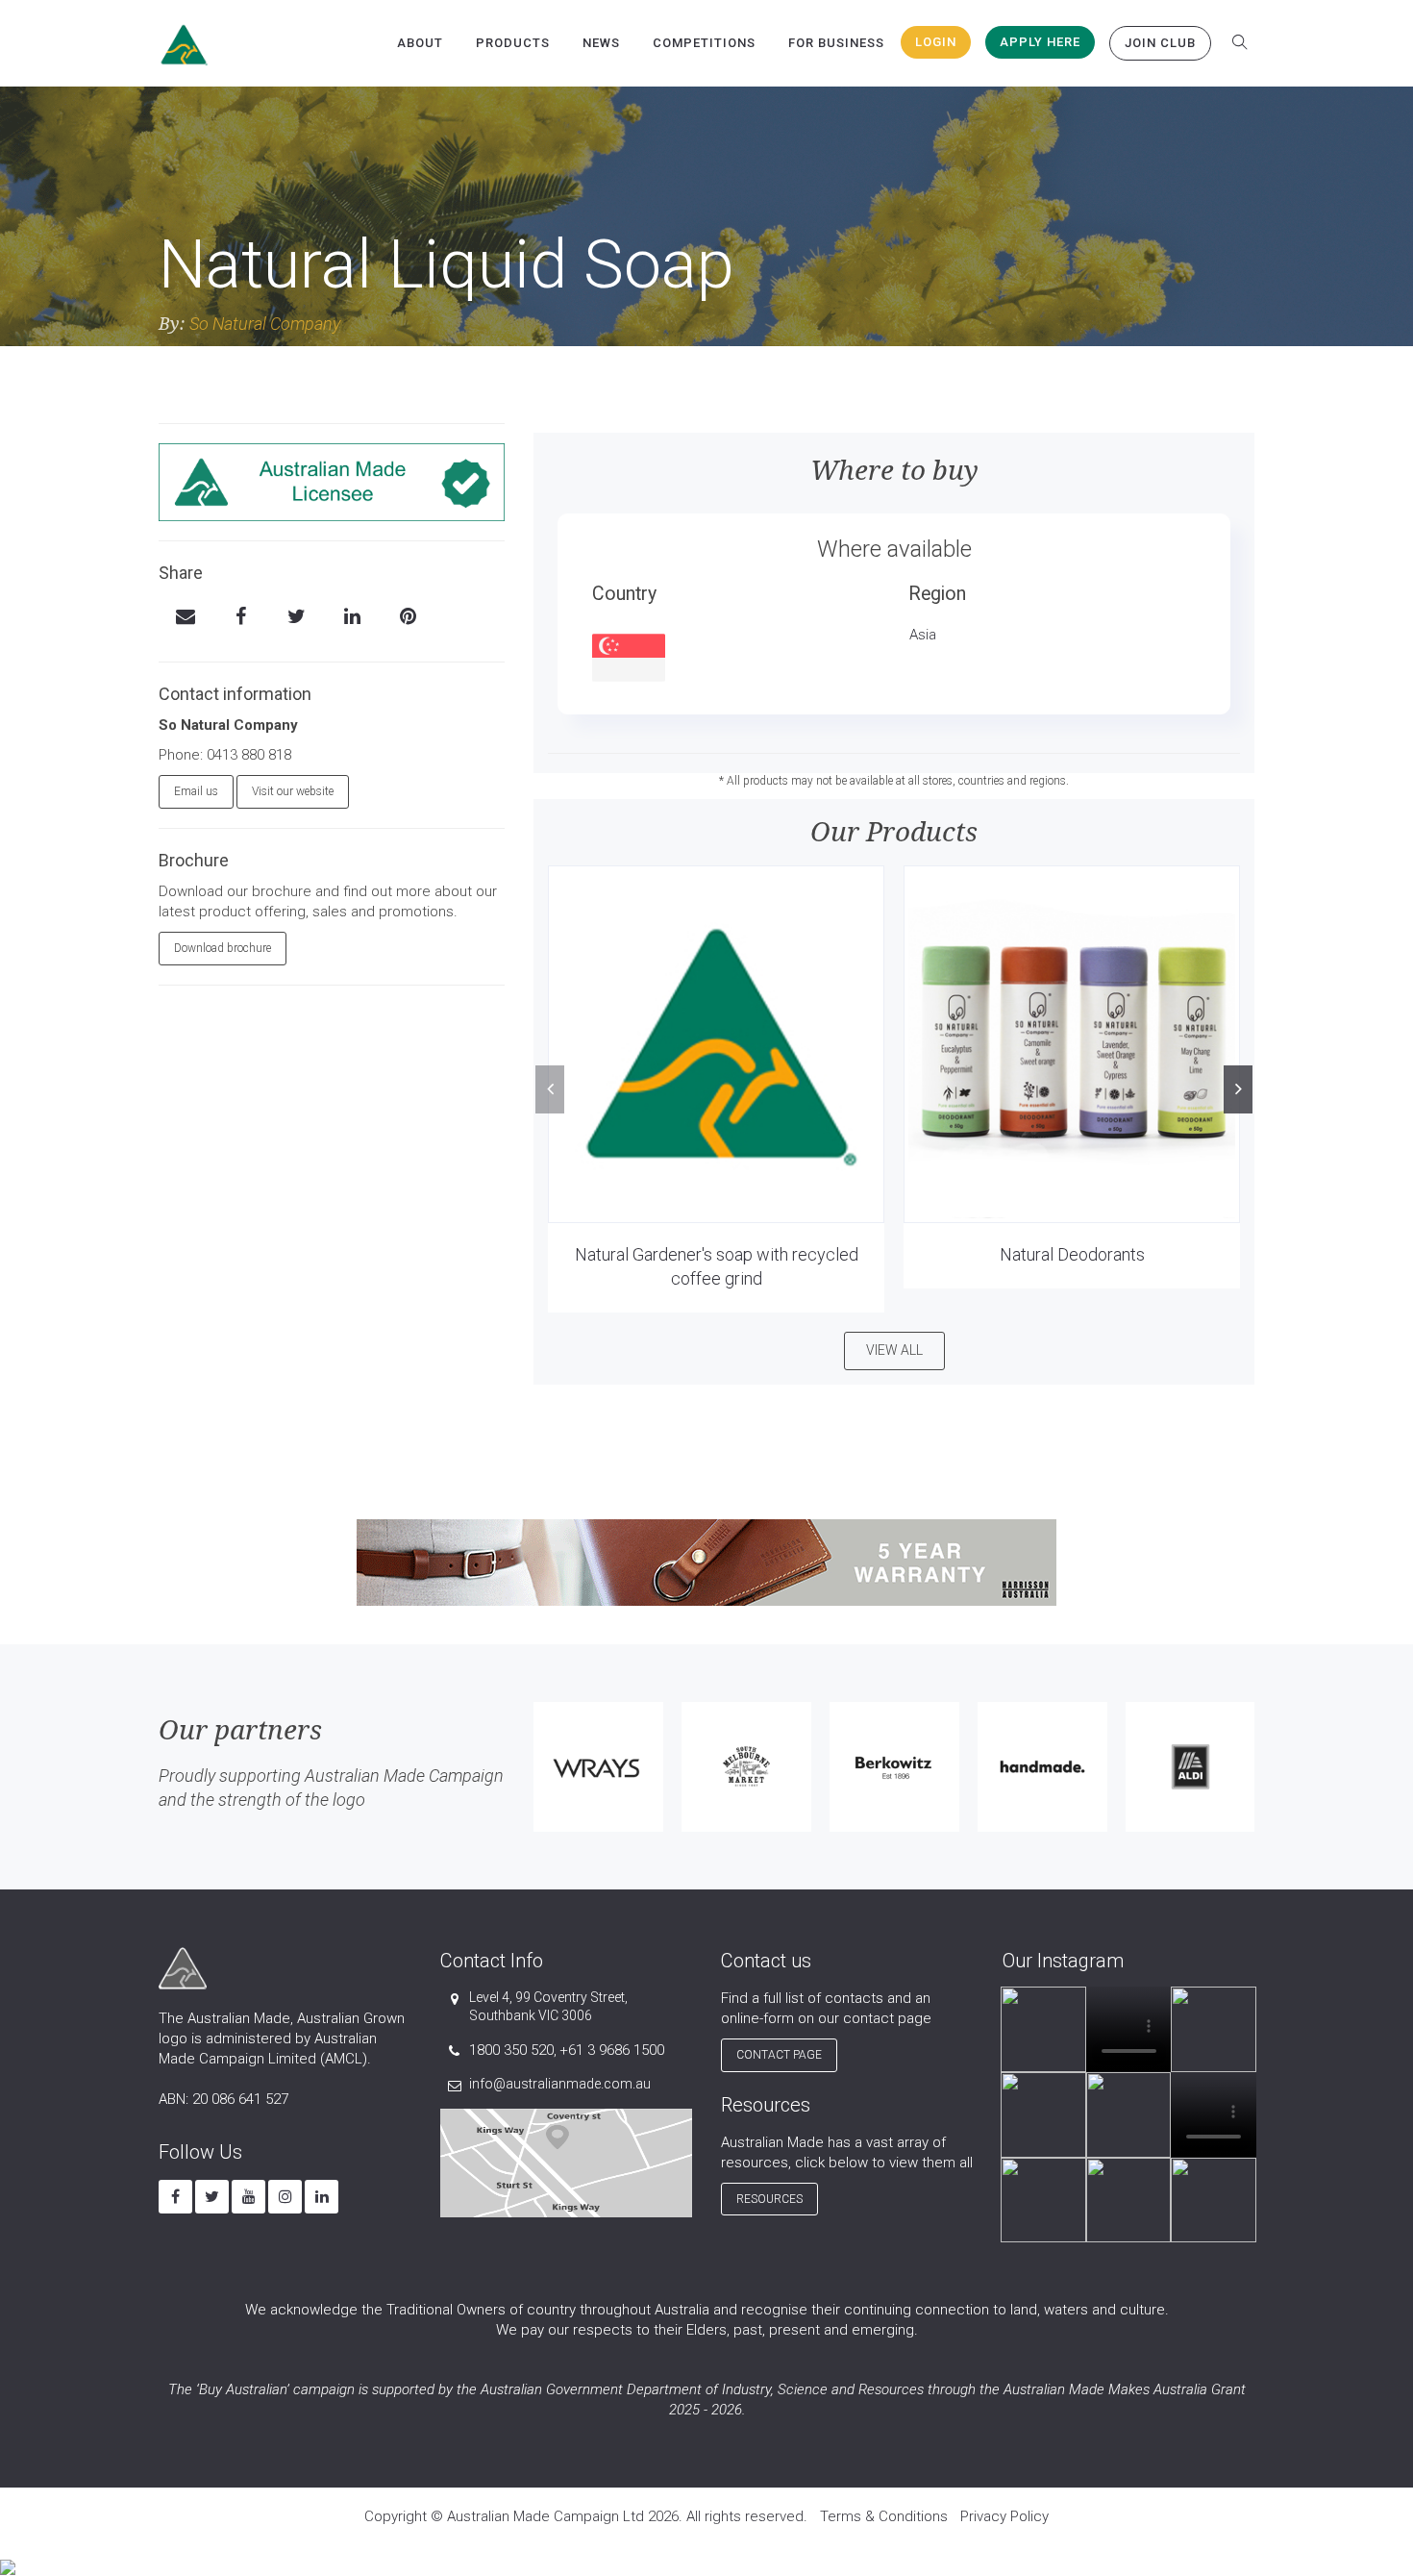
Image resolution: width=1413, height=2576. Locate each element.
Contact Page (779, 2055)
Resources (769, 2199)
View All (894, 1350)
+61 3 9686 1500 (612, 2050)
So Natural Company (265, 324)
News (601, 43)
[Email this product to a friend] (185, 618)
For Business (836, 43)
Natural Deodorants (1072, 1254)
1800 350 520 (511, 2050)
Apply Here (1040, 42)
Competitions (704, 43)
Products (513, 43)
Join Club (1160, 43)
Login (936, 42)
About (420, 43)
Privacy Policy (1004, 2516)
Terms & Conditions (884, 2516)
